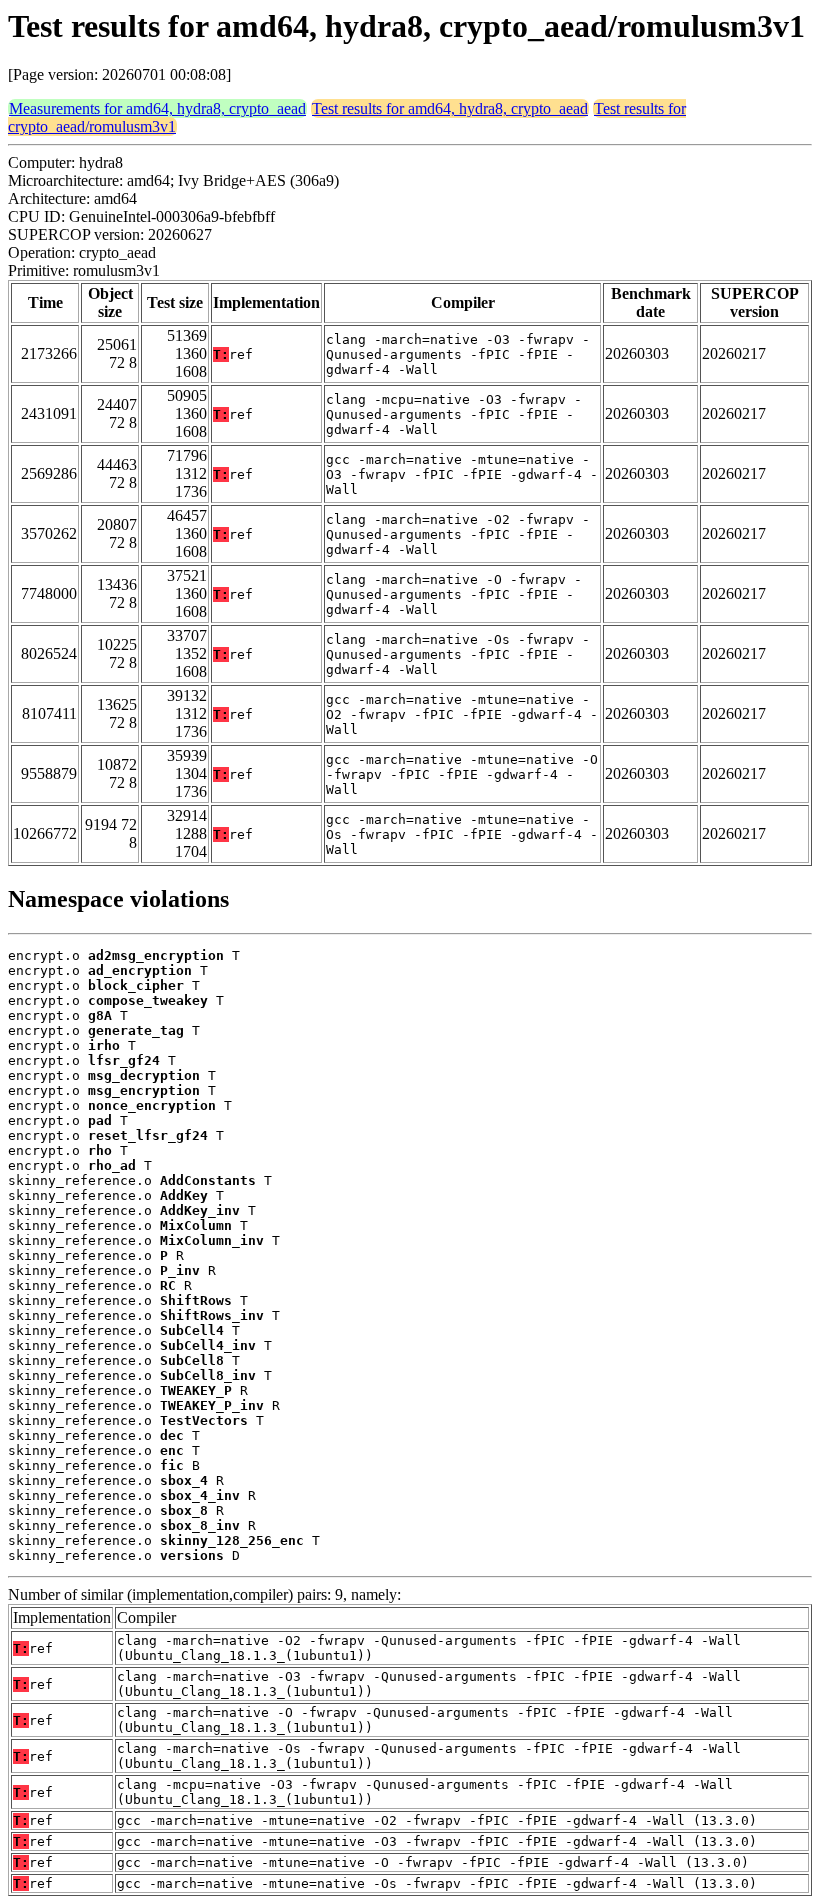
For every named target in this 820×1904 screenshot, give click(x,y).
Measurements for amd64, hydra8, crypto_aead (157, 108)
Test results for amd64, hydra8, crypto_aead (450, 108)
